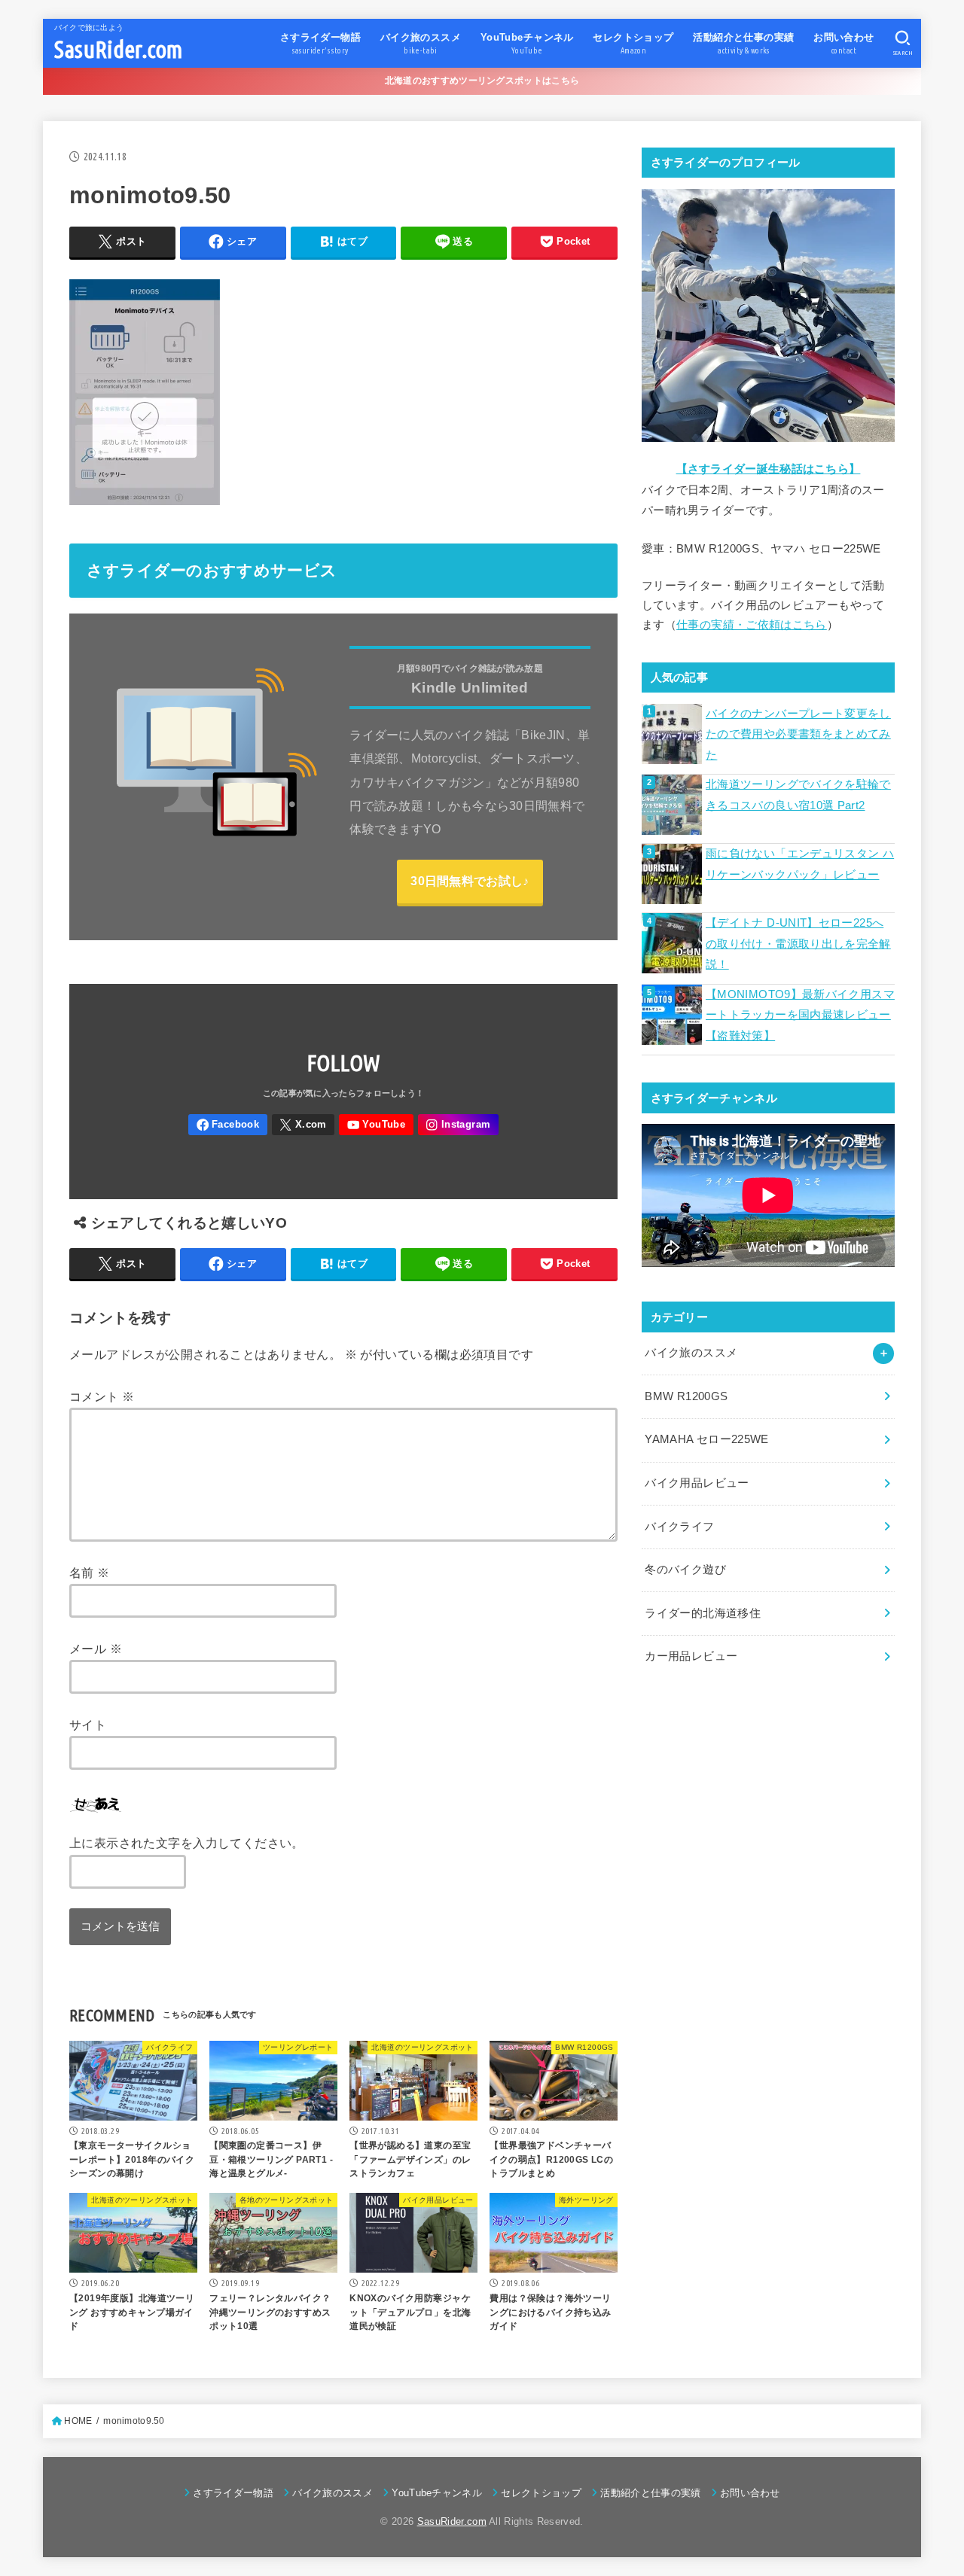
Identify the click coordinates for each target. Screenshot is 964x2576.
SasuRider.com (119, 49)
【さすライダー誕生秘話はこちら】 (769, 469)
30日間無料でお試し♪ (470, 881)
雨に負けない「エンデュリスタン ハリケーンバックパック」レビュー (800, 864)
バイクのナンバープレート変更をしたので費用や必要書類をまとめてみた (798, 734)
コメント (102, 1396)
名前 (90, 1573)
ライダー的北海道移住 (703, 1613)
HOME (78, 2421)
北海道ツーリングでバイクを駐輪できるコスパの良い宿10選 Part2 (798, 795)
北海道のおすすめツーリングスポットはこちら (482, 81)
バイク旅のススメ (691, 1353)
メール (96, 1649)
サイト (88, 1725)
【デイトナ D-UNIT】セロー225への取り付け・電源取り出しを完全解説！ (798, 944)
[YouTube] (376, 1125)
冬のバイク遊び (685, 1570)
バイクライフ (679, 1527)
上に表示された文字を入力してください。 (187, 1843)
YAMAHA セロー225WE (706, 1439)
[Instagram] (458, 1125)
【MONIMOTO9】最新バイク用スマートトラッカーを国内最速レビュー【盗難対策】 (800, 1015)
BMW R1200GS (686, 1396)
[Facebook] (228, 1125)
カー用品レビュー (691, 1656)
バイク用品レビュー (697, 1483)
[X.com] (304, 1125)
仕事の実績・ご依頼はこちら (752, 625)
